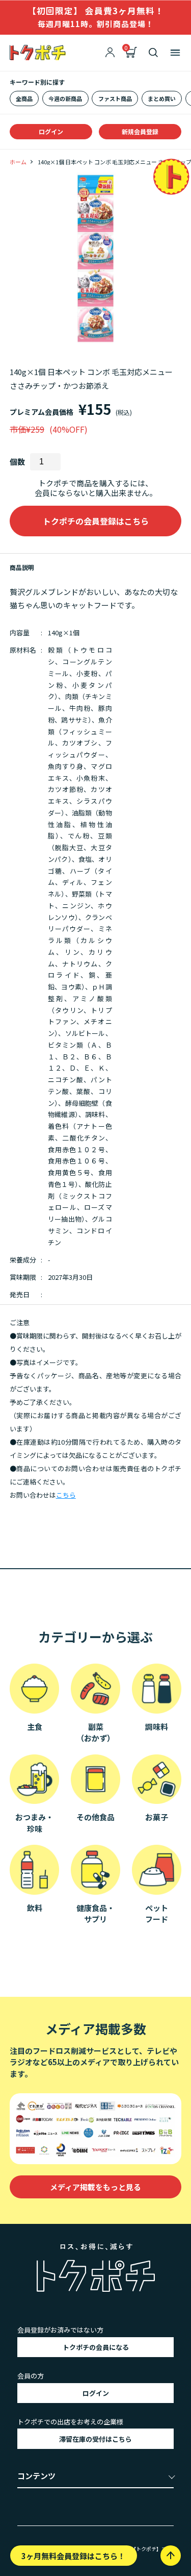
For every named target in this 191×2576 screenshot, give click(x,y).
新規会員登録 (140, 131)
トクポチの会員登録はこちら (96, 521)
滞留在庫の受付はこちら (95, 2439)
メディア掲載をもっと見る (95, 2187)
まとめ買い (162, 98)
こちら (66, 1495)
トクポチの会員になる (96, 2347)
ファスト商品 (115, 98)
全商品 (24, 98)
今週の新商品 (65, 98)
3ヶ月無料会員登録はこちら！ (73, 2556)
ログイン (51, 131)
